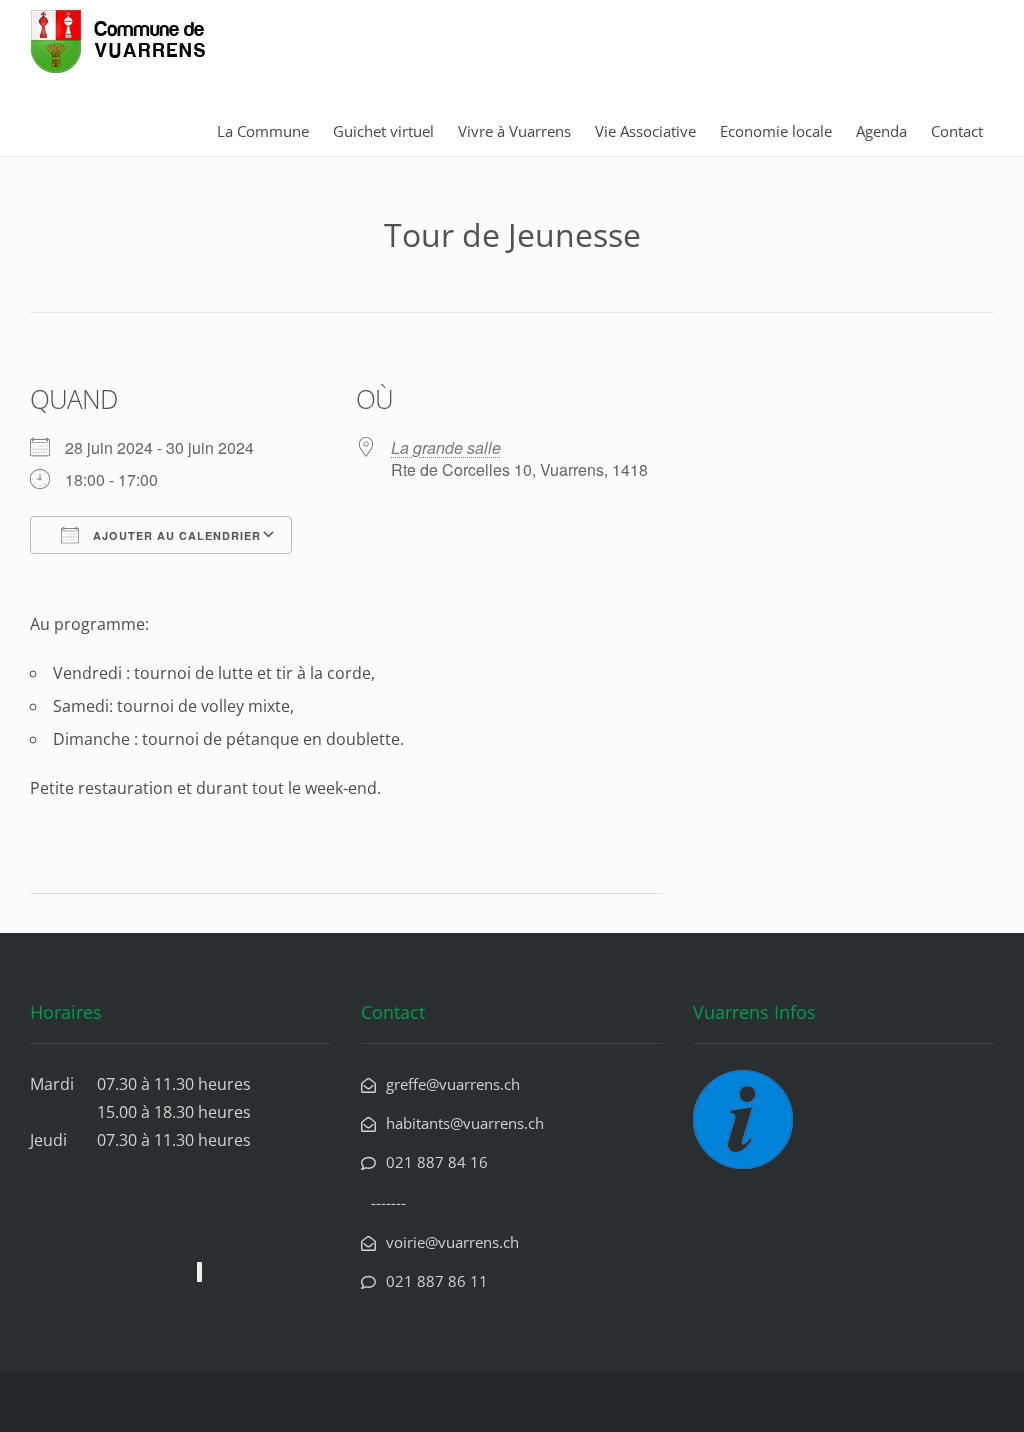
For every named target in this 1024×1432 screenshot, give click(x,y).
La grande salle (446, 447)
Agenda (881, 131)
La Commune (263, 131)
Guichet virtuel (383, 131)
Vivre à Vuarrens (514, 131)
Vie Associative (645, 131)
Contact (957, 131)
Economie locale (776, 131)
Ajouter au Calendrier (175, 535)
